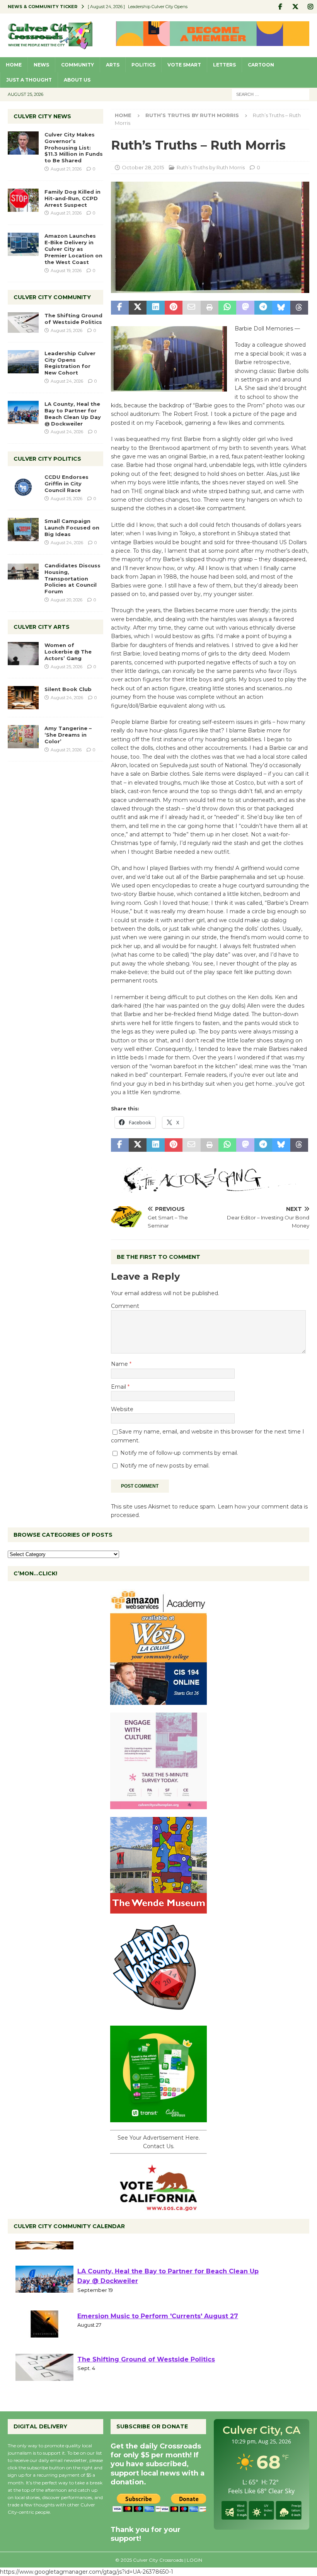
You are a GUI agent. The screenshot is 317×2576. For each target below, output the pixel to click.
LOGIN (194, 2560)
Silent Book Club (68, 689)
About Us (77, 80)
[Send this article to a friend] (191, 308)
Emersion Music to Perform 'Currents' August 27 (158, 2344)
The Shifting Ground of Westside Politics (73, 319)
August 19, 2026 (66, 271)
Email (119, 1387)
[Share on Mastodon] (245, 308)
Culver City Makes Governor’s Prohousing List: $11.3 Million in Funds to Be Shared (74, 148)
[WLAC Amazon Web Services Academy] (158, 1700)
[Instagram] (310, 7)
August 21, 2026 (66, 169)
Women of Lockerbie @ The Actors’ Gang (68, 652)
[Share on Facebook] (120, 308)
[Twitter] (295, 7)
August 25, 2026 (66, 330)
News (41, 65)
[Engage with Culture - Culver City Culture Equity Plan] (158, 1805)
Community (78, 65)
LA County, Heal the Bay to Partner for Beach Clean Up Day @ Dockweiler (73, 414)
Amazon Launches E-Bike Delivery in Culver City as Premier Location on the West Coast (73, 249)
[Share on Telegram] (263, 308)
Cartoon (261, 65)
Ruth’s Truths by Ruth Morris (211, 167)
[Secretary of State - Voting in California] (158, 2207)
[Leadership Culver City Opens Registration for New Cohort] (23, 362)
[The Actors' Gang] (210, 1188)
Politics (143, 65)
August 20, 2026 (66, 600)
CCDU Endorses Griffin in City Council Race (66, 484)
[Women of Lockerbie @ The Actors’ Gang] (23, 654)
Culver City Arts (42, 627)
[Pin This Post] (174, 308)
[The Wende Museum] (158, 1909)
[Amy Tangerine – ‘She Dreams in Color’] (23, 737)
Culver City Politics (47, 459)
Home (14, 65)
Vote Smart (184, 65)
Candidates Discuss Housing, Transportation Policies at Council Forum (72, 579)
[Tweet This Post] (138, 308)
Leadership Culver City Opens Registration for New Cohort (70, 363)
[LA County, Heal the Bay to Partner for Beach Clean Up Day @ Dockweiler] (23, 412)
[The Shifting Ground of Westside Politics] (23, 323)
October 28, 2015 (143, 167)
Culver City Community (52, 297)
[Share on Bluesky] (281, 308)
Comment (125, 1306)
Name (120, 1364)
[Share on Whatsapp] (227, 308)
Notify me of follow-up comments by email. (179, 1453)
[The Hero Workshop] (158, 2013)
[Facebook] (280, 7)
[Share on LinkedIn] (155, 308)
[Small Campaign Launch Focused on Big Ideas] (23, 530)
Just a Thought (29, 80)
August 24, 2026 (67, 381)
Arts (113, 65)
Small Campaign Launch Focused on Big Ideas (72, 528)
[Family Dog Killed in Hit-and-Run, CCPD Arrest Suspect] (23, 200)
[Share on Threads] (299, 308)
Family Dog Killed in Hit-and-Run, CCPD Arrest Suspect (72, 198)
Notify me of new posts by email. (165, 1466)
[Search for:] (271, 94)
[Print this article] (210, 308)
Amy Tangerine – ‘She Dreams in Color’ (68, 735)
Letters (224, 65)
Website (122, 1409)
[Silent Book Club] (23, 698)
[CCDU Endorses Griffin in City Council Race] (23, 485)
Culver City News (42, 116)
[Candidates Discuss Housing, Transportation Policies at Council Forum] (23, 574)
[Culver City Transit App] (158, 2118)
